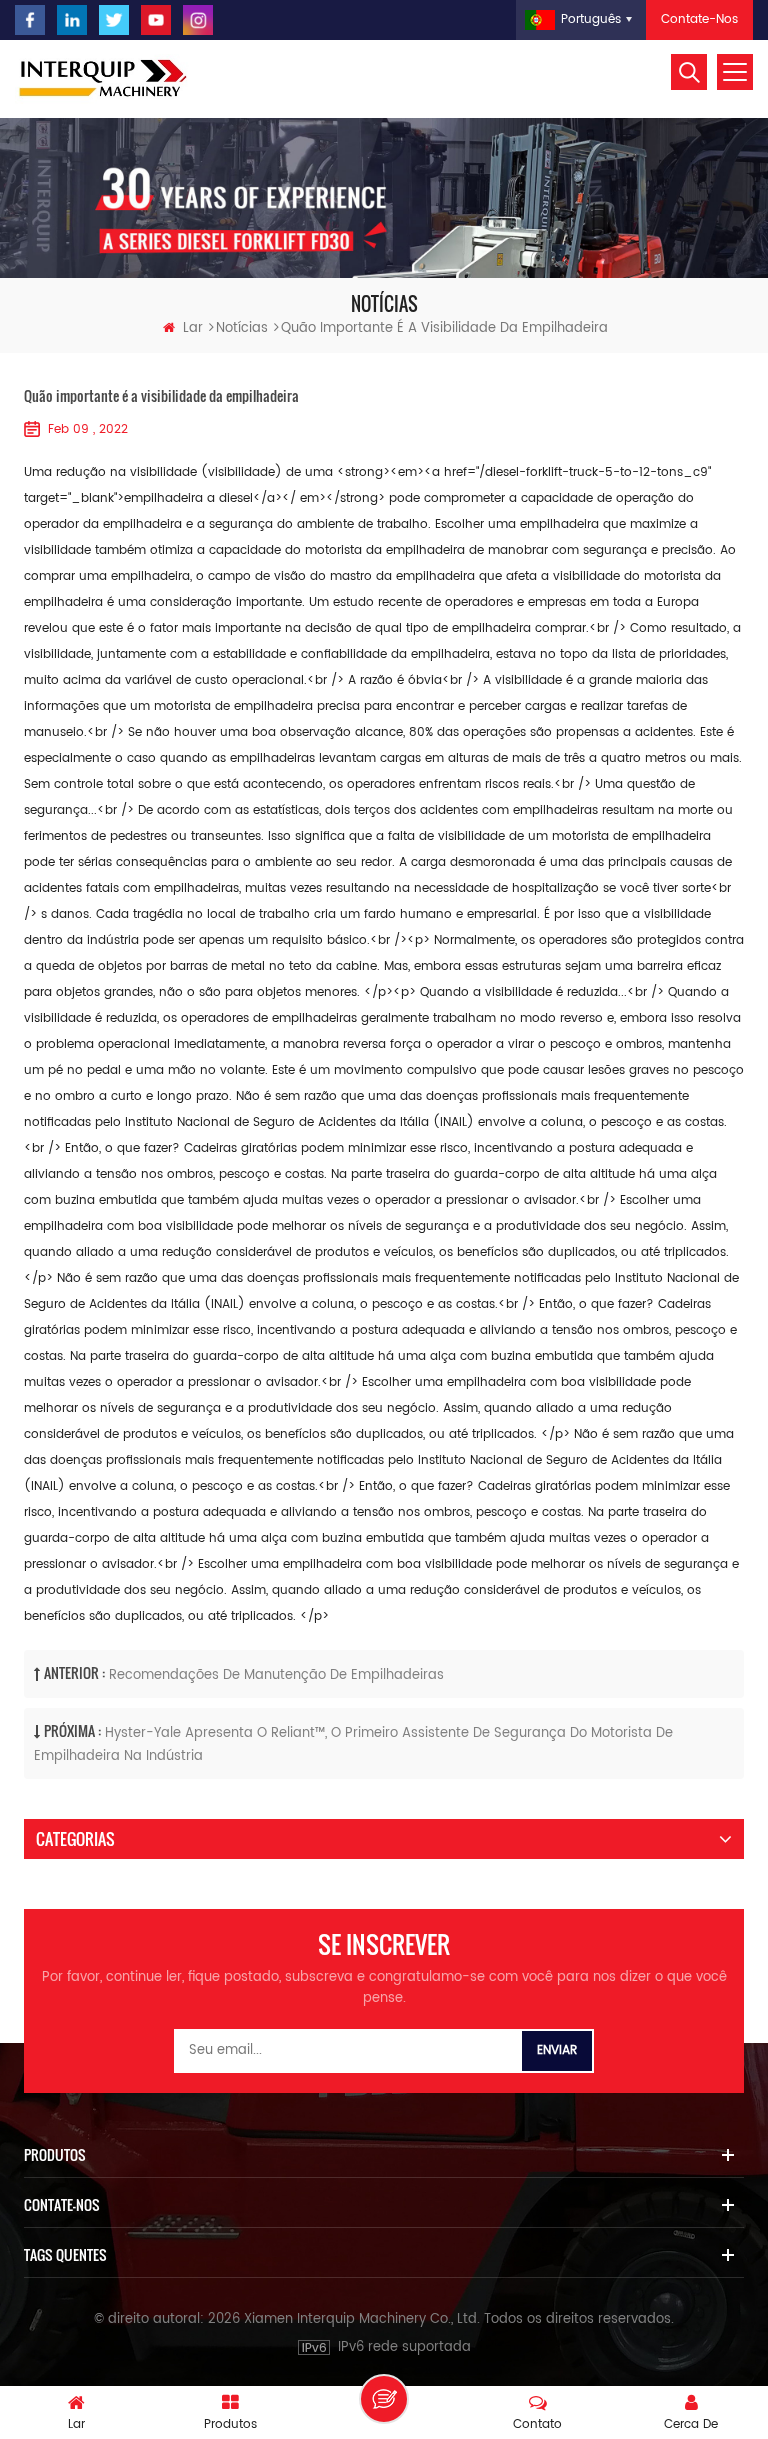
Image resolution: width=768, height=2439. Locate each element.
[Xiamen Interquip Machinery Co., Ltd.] (105, 79)
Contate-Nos (699, 19)
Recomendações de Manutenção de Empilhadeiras (276, 1675)
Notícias (242, 328)
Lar (193, 328)
